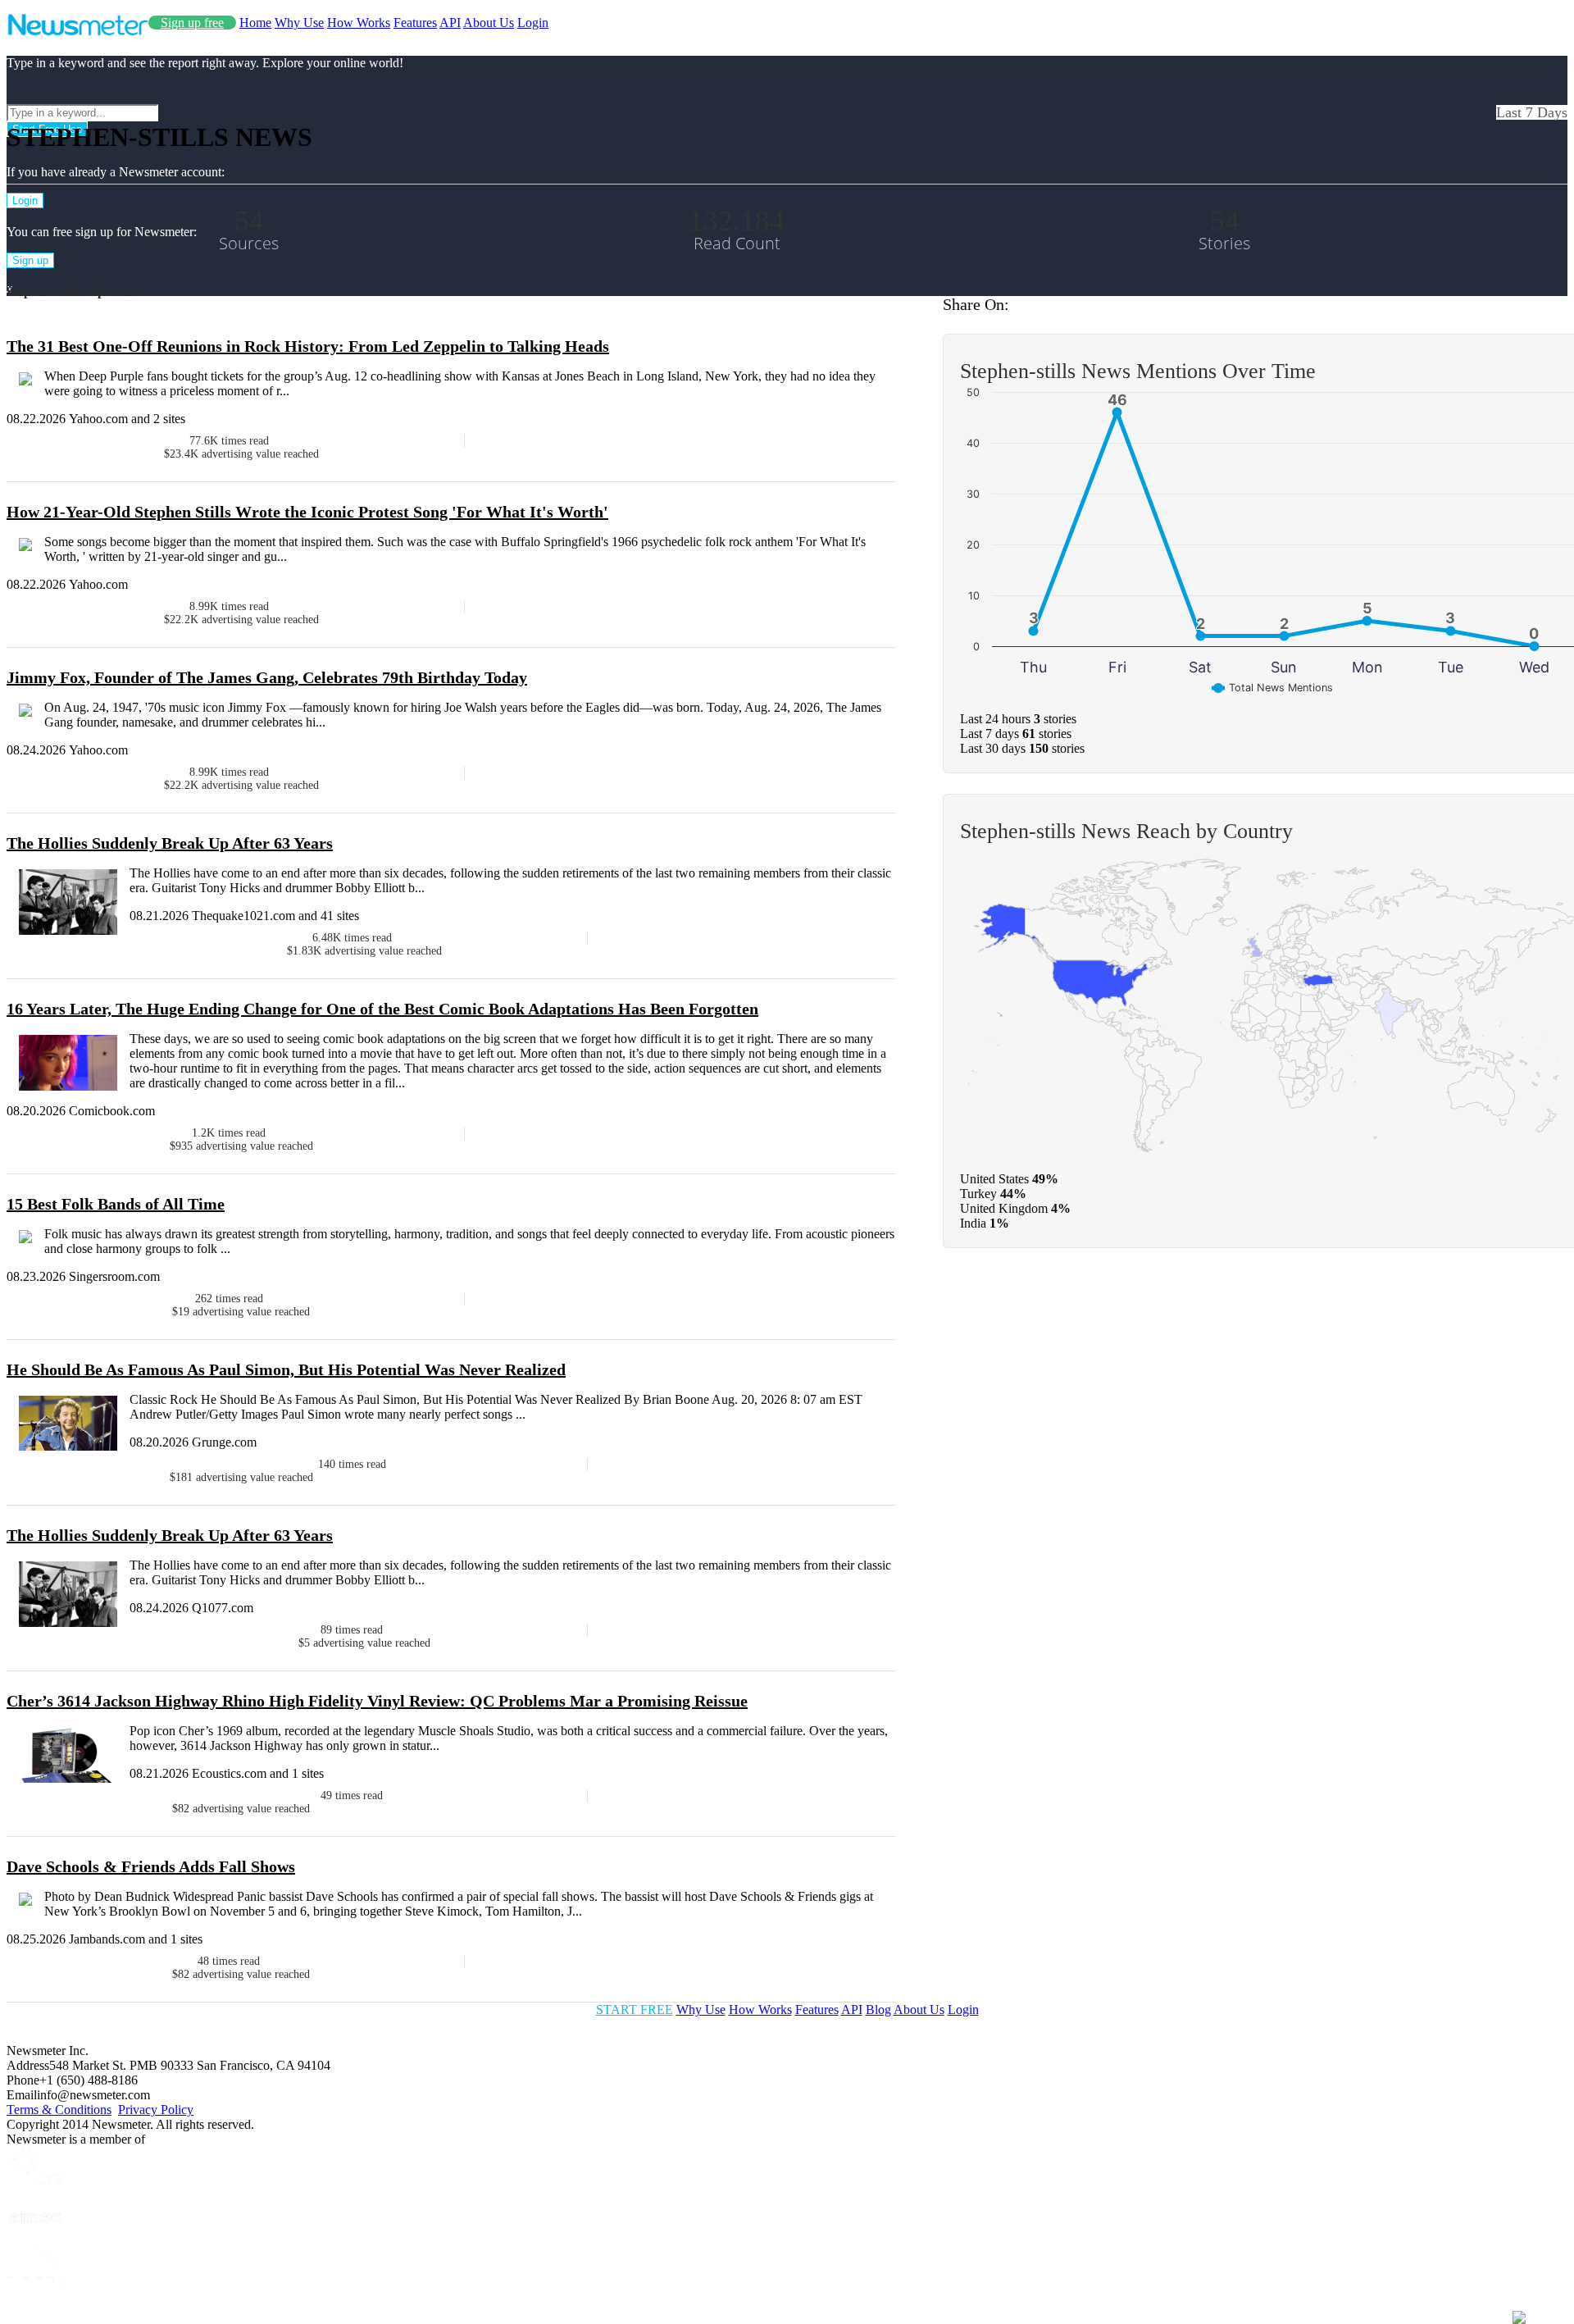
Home (255, 23)
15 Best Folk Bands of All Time (116, 1204)
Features (415, 23)
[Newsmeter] (77, 32)
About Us (489, 23)
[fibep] (35, 2310)
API (450, 23)
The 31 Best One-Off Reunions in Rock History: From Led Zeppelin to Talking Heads (308, 346)
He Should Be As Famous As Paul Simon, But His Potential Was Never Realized (286, 1369)
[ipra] (35, 2183)
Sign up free (192, 23)
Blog (878, 2010)
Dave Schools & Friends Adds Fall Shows (151, 1866)
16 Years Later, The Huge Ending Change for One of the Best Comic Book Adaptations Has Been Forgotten (382, 1009)
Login (533, 23)
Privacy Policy (156, 2110)
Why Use (299, 23)
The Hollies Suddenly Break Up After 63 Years (170, 843)
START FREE (635, 2010)
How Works (359, 23)
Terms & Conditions (59, 2110)
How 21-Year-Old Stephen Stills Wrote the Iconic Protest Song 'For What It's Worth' (307, 512)
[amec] (35, 2238)
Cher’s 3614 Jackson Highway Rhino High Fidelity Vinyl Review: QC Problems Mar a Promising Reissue (377, 1701)
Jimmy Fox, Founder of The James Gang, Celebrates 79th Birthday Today (267, 677)
